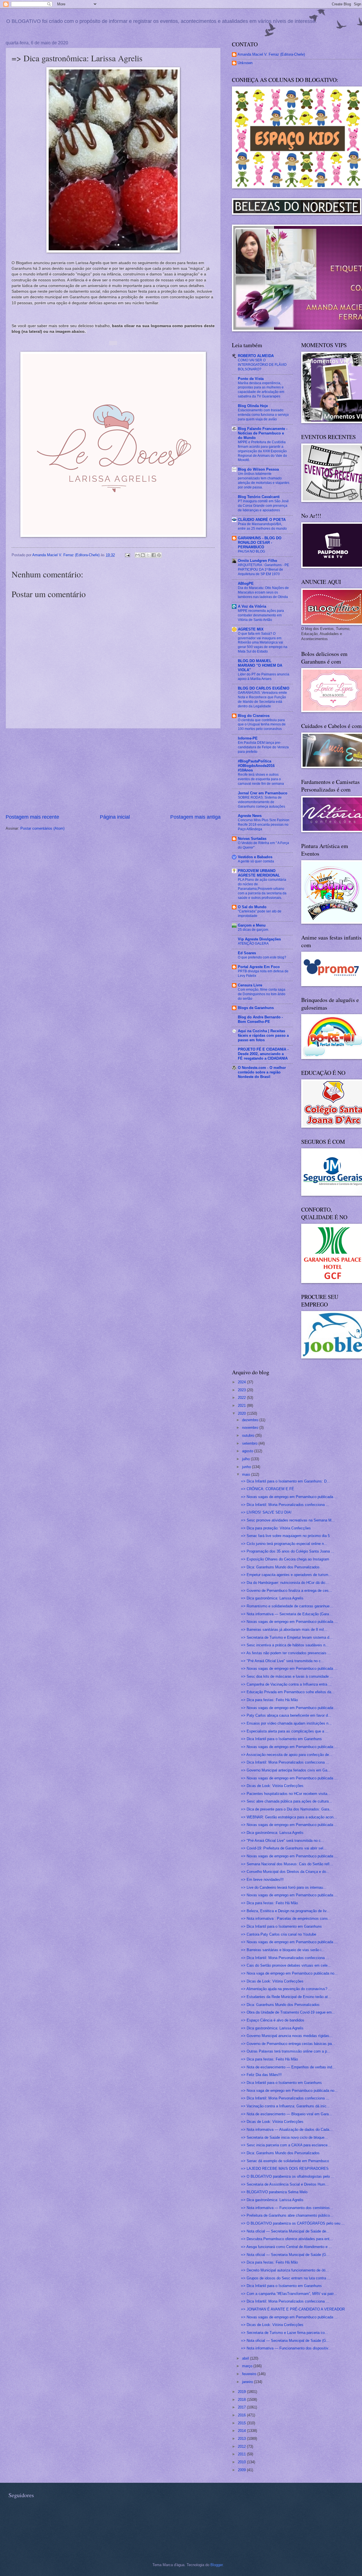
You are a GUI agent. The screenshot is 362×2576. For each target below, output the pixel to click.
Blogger (216, 2565)
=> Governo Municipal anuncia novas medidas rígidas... (287, 2036)
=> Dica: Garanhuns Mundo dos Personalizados (280, 1567)
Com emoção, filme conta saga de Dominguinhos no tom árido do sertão (262, 994)
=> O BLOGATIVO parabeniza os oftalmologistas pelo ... (288, 2176)
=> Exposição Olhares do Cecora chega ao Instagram (285, 1559)
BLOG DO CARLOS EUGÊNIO (264, 688)
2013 (242, 2439)
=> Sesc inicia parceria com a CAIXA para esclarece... (286, 2145)
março (248, 2366)
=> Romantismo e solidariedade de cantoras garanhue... (287, 1606)
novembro (251, 1428)
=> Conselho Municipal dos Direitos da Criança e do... (285, 1872)
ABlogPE (246, 583)
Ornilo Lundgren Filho (258, 561)
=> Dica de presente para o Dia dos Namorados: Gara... (287, 1809)
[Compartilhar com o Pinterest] (159, 555)
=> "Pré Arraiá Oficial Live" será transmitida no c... (283, 1661)
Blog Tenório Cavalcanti (259, 497)
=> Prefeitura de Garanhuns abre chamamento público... (287, 2215)
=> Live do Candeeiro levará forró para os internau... (284, 1887)
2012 (242, 2446)
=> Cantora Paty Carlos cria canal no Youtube (279, 1934)
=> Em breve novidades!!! (262, 1880)
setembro (250, 1443)
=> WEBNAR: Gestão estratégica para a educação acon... (289, 1817)
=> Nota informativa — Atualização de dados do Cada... (287, 2130)
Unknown (245, 63)
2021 (242, 1406)
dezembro (251, 1420)
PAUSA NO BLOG (251, 551)
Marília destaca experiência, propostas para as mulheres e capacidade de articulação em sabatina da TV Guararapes (261, 390)
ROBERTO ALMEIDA (256, 356)
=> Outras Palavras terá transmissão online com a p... (286, 2051)
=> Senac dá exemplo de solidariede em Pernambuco (285, 2161)
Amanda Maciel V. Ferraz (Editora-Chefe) (271, 54)
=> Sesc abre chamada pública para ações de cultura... (286, 1801)
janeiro (248, 2382)
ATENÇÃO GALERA (253, 944)
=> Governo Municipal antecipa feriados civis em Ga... (286, 1770)
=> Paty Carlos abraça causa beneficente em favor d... (286, 1715)
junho (247, 1467)
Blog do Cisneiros (254, 716)
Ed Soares (247, 953)
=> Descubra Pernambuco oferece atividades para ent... (287, 2239)
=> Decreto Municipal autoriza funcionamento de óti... (285, 2270)
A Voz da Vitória (252, 606)
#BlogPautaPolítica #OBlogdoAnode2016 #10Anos (256, 766)
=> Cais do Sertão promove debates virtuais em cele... (286, 1965)
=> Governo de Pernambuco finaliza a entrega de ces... (286, 1591)
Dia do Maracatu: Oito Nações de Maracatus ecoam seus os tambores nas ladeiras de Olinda (263, 592)
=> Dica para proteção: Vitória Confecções (276, 1528)
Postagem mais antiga (195, 817)
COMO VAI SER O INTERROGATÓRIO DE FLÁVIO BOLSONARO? (262, 365)
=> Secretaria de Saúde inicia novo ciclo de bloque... (284, 2137)
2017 (242, 2407)
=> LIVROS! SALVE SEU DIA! (266, 1512)
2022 (242, 1398)
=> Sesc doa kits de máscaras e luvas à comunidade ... (287, 1676)
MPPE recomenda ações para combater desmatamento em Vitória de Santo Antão (261, 615)
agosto (248, 1451)
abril (246, 2358)
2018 (242, 2400)
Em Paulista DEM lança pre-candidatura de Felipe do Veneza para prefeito (263, 747)
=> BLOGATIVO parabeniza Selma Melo (274, 2192)
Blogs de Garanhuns (256, 1008)
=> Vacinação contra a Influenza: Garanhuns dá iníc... (285, 2106)
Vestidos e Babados (255, 857)
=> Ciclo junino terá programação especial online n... (284, 1544)
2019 (242, 2392)
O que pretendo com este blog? (262, 957)
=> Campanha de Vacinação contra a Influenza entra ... (286, 1684)
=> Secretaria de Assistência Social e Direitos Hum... (285, 2184)
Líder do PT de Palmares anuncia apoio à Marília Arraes (264, 677)
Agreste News (250, 816)
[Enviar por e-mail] (137, 555)
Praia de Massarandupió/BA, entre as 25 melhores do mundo (262, 526)
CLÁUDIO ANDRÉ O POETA (262, 520)
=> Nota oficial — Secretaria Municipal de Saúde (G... (285, 2255)
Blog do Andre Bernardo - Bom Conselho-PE (260, 1019)
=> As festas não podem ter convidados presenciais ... (286, 1653)
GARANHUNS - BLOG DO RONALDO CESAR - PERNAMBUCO (260, 543)
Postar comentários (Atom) (42, 828)
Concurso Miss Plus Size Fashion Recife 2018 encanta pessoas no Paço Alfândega (264, 825)
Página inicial (115, 817)
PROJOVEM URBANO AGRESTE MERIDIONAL (259, 873)
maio (247, 1474)
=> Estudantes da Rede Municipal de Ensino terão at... (286, 1997)
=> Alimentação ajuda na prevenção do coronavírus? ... (286, 1989)
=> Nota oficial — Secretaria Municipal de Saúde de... (285, 2231)
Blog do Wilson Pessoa (258, 469)
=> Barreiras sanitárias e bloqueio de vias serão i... (283, 1950)
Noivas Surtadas (252, 839)
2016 (242, 2415)
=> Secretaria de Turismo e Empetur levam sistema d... (287, 1637)
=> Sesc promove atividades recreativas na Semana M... (288, 1520)
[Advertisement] (113, 771)
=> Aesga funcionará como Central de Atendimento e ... (286, 2247)
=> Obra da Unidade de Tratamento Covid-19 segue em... (288, 2012)
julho (246, 1459)
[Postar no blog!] (143, 555)
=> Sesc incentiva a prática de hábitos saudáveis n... (285, 1645)
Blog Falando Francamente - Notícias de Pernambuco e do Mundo (263, 433)
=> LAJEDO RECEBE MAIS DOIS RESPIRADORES (285, 2169)
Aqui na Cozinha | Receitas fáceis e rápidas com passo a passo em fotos (263, 1035)
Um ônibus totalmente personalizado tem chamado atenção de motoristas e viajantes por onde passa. (264, 481)
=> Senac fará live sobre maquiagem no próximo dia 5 (285, 1536)
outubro (249, 1435)
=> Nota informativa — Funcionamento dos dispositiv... (286, 2348)
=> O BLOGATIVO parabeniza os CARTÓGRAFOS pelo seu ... (293, 2223)
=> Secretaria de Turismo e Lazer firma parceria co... (285, 2333)
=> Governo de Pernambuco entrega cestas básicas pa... (288, 2044)
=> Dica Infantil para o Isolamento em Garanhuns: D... (285, 1481)
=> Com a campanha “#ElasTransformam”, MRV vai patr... (289, 2294)
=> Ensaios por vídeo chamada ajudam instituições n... (286, 1723)
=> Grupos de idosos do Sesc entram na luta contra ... (286, 2278)
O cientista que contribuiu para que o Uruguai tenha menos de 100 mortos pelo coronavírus (262, 725)
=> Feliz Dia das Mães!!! (261, 2075)
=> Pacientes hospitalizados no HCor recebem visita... (286, 1794)
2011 (242, 2454)
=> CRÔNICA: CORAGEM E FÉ (268, 1489)
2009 (242, 2470)
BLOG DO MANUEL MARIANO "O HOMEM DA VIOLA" (260, 665)
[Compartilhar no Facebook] (154, 555)
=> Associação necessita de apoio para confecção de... (287, 1755)
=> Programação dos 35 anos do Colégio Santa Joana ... (288, 1551)
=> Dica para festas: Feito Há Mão (269, 1700)
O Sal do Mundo (252, 907)
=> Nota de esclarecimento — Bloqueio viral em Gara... (286, 2114)
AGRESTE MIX (251, 629)
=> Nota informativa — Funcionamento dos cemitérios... (287, 2208)
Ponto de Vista (251, 379)
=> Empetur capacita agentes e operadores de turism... (286, 1575)
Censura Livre (250, 985)
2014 (242, 2431)
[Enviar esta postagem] (127, 555)
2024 (242, 1382)
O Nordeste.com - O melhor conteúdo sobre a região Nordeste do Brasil (262, 1072)
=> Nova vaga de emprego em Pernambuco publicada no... (289, 1973)
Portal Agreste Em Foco (259, 967)
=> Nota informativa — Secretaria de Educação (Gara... (287, 1614)
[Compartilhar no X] (148, 555)
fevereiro (250, 2374)
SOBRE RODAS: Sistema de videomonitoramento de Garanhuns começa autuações (261, 802)
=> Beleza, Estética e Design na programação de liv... (285, 1911)
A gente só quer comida (256, 861)
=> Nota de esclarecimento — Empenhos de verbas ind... (288, 2067)
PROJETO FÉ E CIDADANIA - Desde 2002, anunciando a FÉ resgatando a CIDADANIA (263, 1054)
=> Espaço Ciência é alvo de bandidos (273, 2020)
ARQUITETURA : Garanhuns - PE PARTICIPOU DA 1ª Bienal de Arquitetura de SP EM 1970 (263, 569)
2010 (242, 2462)
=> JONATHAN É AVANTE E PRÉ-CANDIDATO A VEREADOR (293, 2309)
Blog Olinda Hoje (253, 406)
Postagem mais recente (32, 817)
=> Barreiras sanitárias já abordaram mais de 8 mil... (284, 1630)
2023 (242, 1390)
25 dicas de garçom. (253, 930)
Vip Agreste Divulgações (259, 939)
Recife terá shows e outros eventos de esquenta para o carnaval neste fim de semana (261, 779)
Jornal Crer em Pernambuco (263, 793)
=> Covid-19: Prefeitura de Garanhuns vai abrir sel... (284, 1848)
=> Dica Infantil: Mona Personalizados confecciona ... (285, 1505)
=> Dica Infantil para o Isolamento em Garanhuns (281, 1739)
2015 (242, 2423)
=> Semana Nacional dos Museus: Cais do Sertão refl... (287, 1864)
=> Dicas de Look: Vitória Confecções (272, 1786)
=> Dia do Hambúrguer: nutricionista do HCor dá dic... (285, 1583)
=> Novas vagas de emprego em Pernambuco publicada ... (289, 1497)
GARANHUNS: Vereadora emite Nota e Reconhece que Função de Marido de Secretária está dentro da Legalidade (262, 699)
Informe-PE (248, 738)
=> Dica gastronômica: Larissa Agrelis (272, 1598)
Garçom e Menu (252, 925)
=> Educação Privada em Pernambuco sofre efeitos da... (288, 1692)
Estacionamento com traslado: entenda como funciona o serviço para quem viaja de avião (263, 415)
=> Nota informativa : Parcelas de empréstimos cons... (286, 1919)
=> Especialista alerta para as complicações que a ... (285, 1731)
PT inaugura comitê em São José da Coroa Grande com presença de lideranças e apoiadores (263, 506)
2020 (242, 1413)
